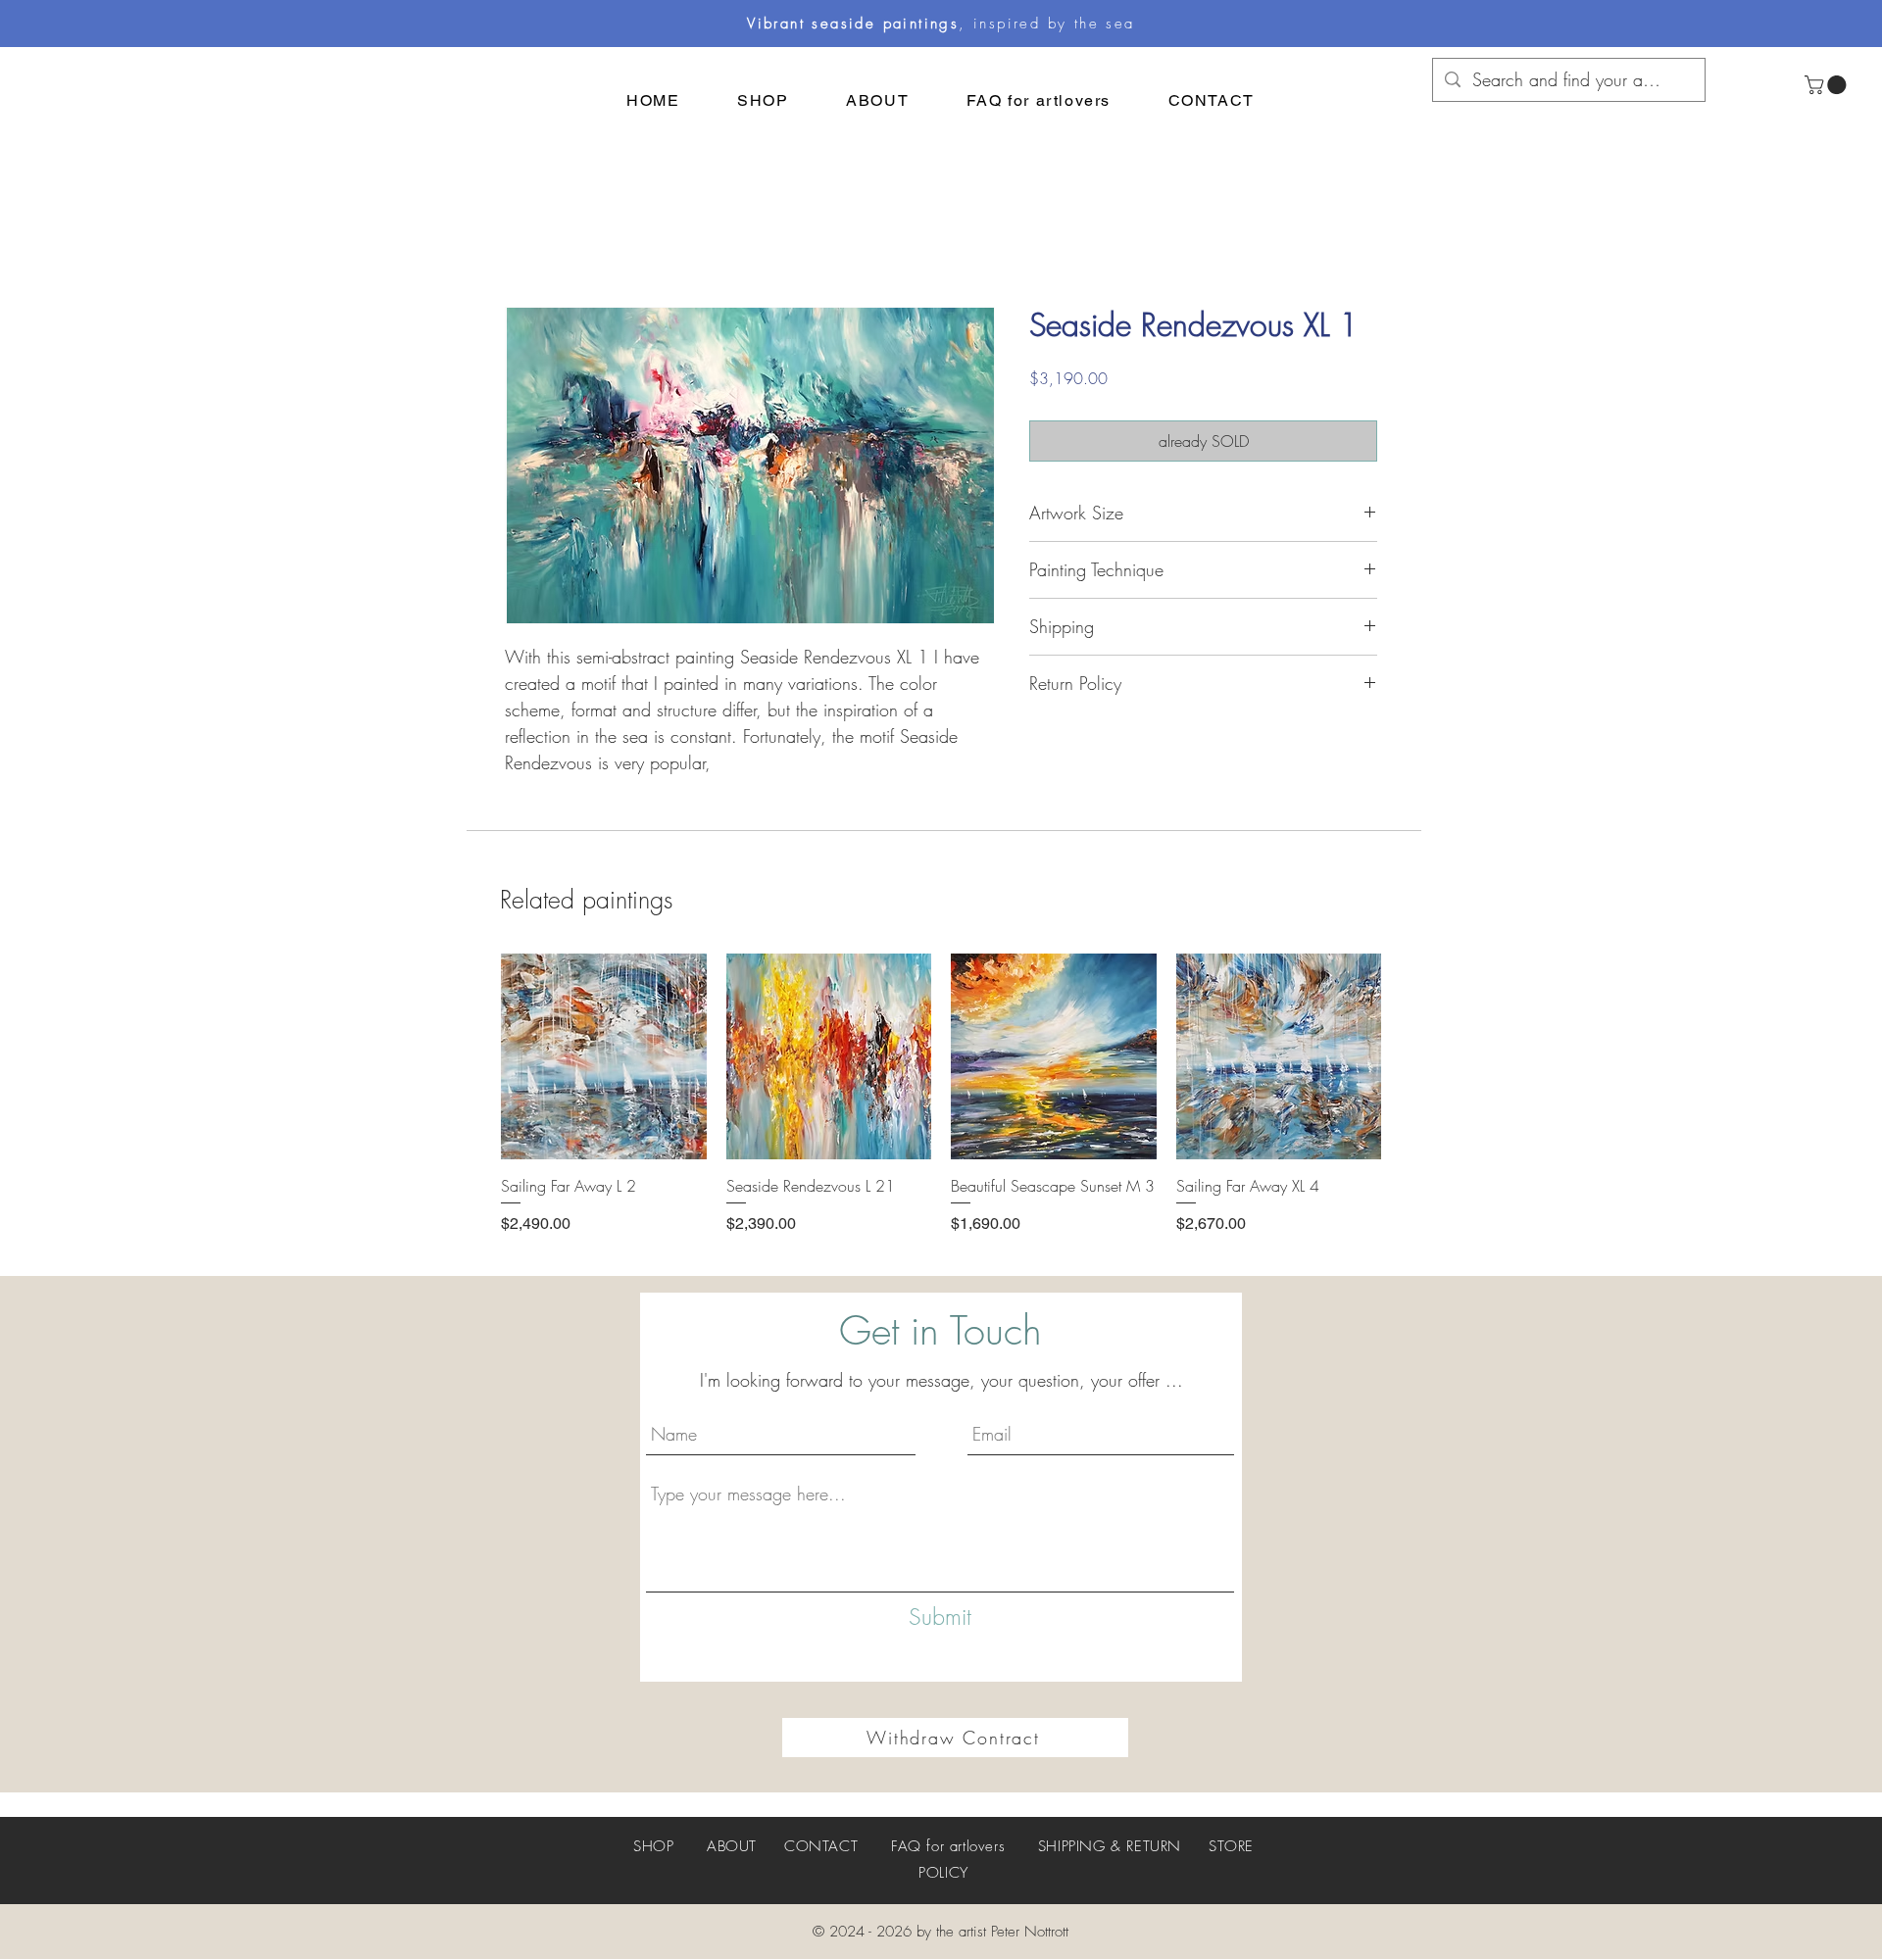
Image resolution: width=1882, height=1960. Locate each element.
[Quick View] (604, 1056)
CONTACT (821, 1846)
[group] (941, 1105)
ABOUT (732, 1846)
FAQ (906, 1846)
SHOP (653, 1846)
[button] (1828, 85)
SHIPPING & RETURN (1110, 1846)
